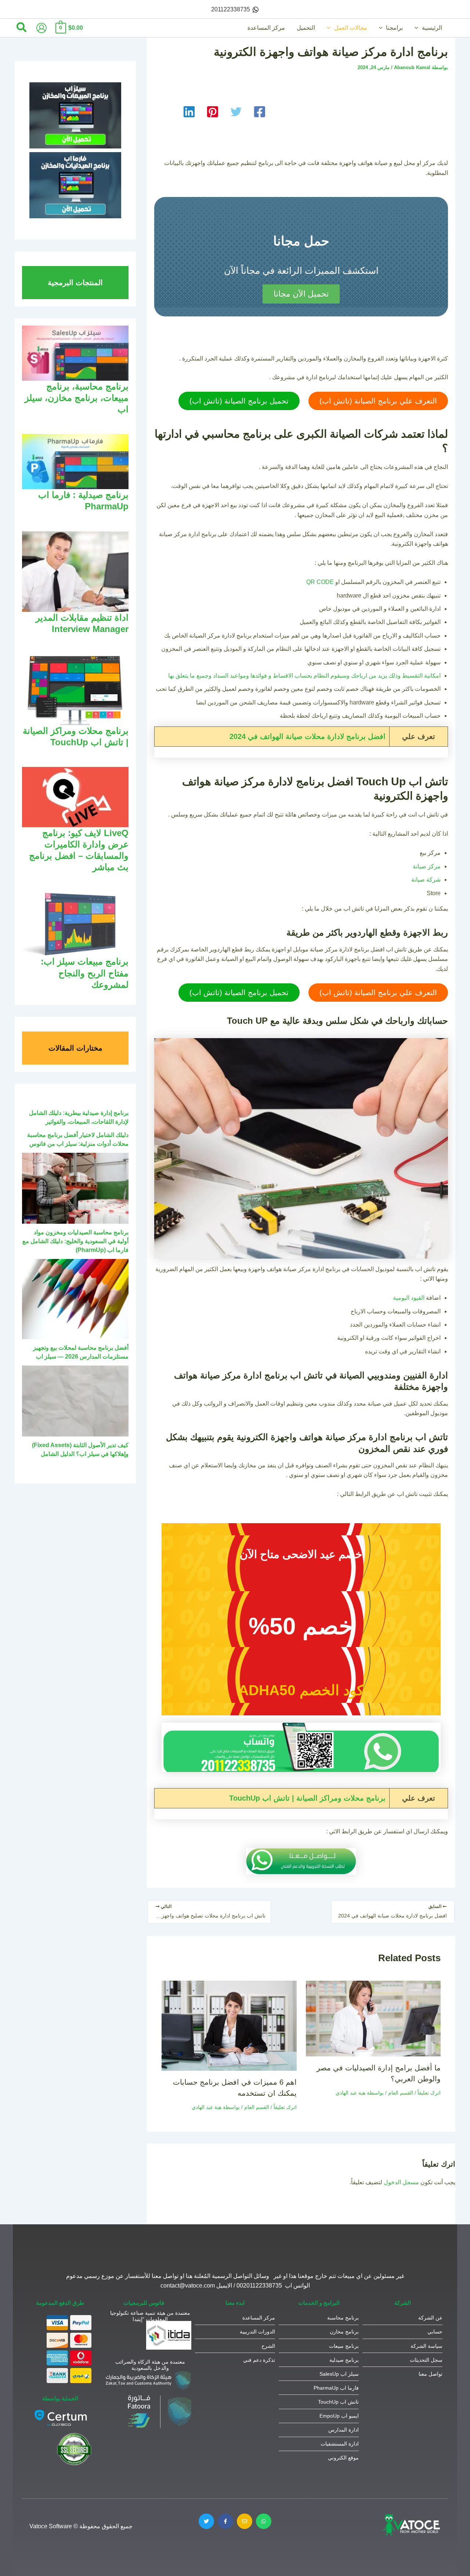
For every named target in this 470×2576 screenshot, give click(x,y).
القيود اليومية (409, 1298)
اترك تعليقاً (429, 2093)
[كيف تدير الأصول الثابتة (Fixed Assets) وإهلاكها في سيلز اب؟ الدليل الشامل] (75, 1401)
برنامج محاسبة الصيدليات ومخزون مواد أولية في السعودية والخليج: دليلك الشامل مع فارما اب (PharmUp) (75, 1241)
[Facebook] (260, 112)
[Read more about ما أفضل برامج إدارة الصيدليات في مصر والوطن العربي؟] (373, 2018)
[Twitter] (236, 112)
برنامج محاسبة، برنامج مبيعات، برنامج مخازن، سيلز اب (77, 398)
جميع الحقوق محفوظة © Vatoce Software (81, 2526)
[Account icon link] (41, 28)
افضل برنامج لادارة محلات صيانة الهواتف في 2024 (308, 736)
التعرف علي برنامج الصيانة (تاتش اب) (378, 401)
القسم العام (401, 2093)
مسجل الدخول (401, 2182)
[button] (418, 28)
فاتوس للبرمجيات (144, 2303)
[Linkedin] (189, 112)
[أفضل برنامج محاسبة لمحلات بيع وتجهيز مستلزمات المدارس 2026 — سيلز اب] (75, 1299)
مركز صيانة (427, 866)
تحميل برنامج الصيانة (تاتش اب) (239, 401)
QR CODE (320, 582)
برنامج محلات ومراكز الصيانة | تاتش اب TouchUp (307, 1798)
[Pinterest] (213, 112)
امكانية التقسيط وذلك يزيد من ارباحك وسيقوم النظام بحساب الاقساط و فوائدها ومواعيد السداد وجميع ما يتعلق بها (304, 676)
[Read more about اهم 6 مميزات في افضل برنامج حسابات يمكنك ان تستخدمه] (229, 2025)
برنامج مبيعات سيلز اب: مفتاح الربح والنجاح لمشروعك (85, 973)
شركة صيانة (426, 880)
